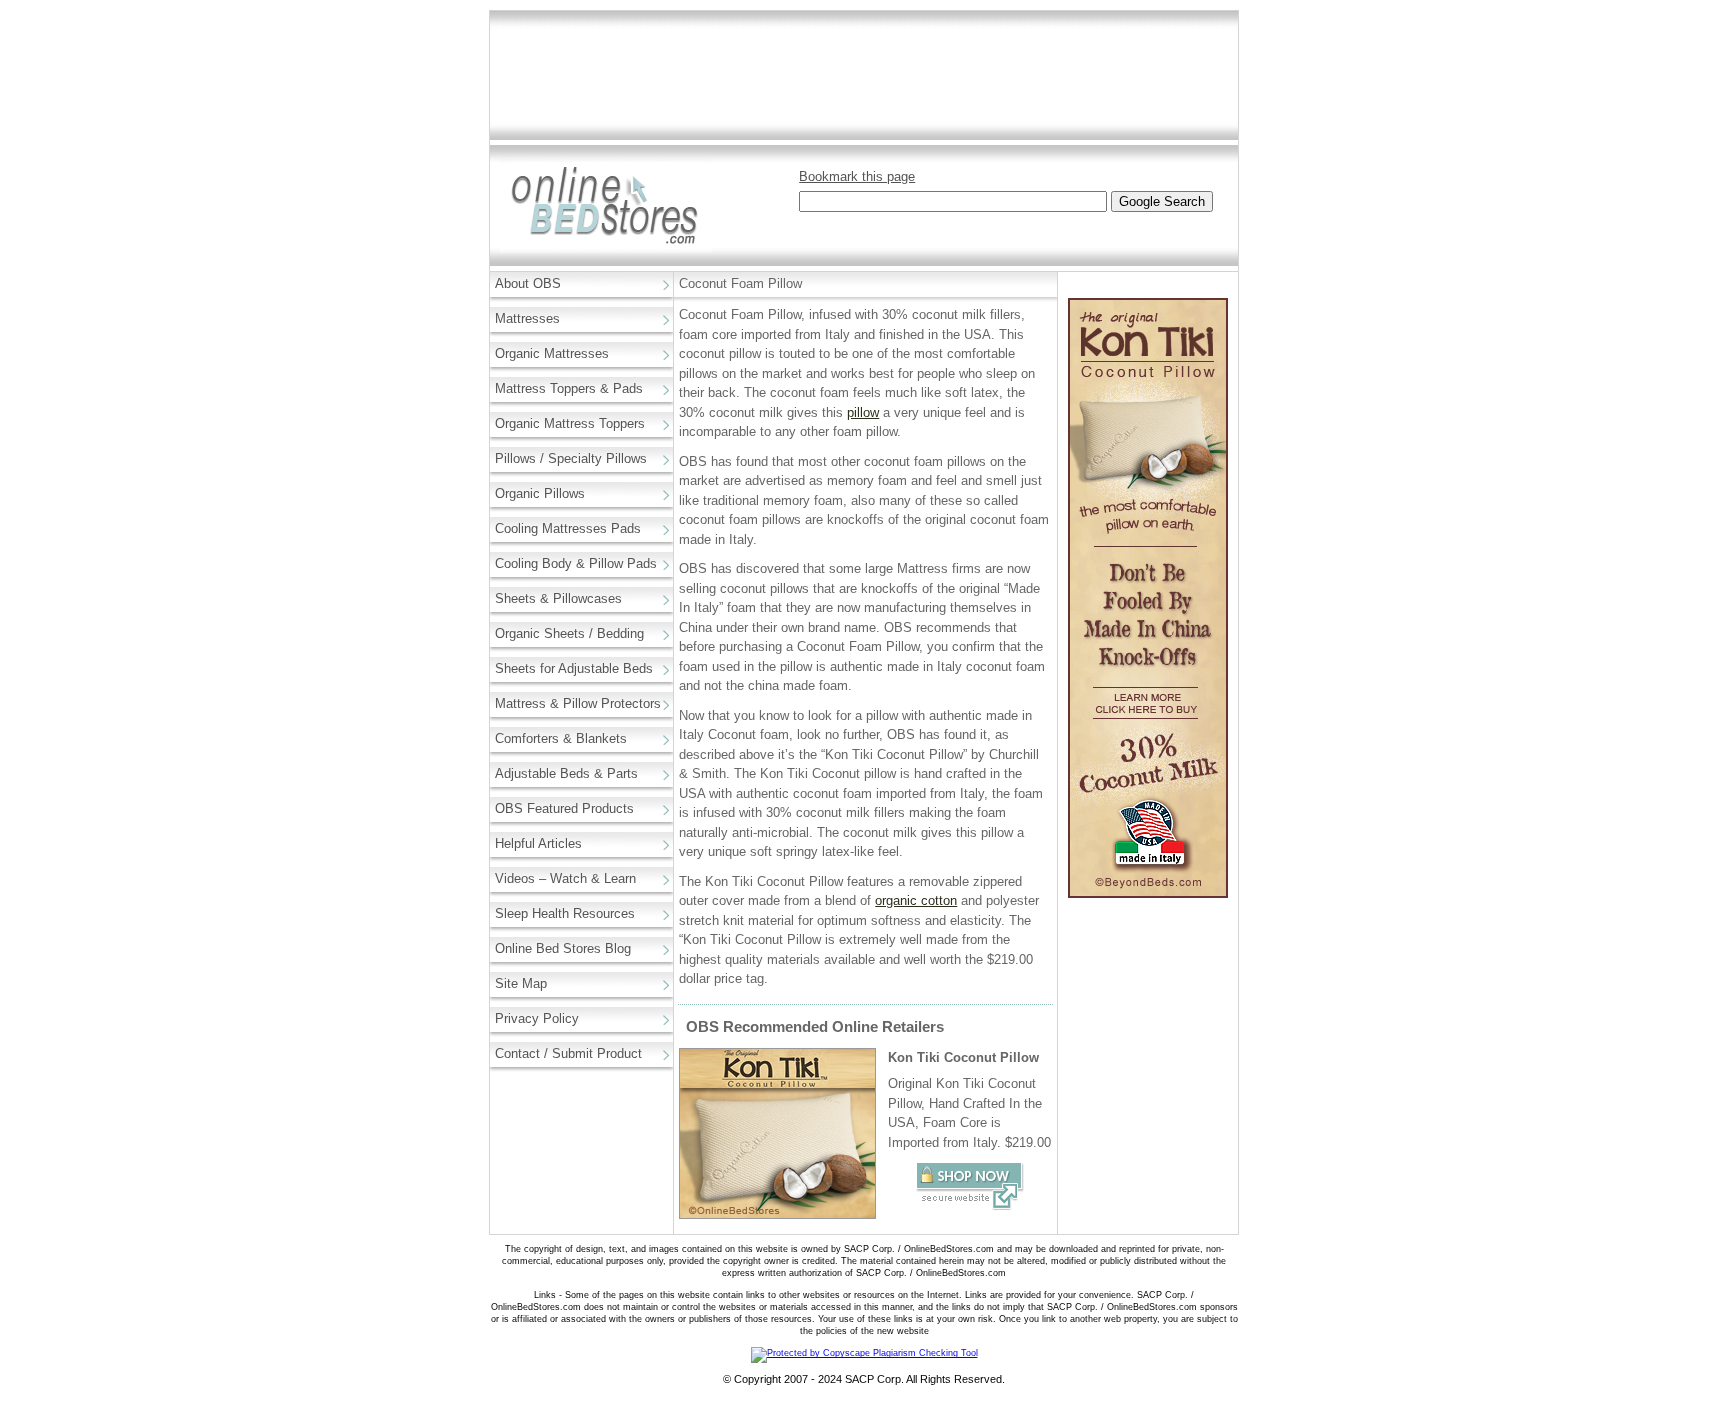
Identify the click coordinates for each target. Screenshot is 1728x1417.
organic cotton (916, 900)
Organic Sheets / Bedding (569, 633)
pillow (863, 412)
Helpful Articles (538, 843)
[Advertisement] (864, 76)
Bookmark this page (857, 176)
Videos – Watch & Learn (565, 878)
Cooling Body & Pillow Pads (576, 563)
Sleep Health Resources (565, 913)
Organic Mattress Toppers (570, 423)
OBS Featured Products (564, 808)
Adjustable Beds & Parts (566, 773)
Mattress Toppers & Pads (569, 388)
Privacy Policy (537, 1018)
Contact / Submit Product (568, 1053)
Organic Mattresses (552, 353)
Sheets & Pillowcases (558, 598)
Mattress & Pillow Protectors (578, 703)
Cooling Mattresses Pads (568, 528)
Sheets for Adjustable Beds (574, 668)
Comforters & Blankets (561, 738)
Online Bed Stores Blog (563, 948)
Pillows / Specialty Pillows (571, 458)
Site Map (521, 983)
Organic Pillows (540, 493)
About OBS (528, 283)
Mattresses (527, 318)
